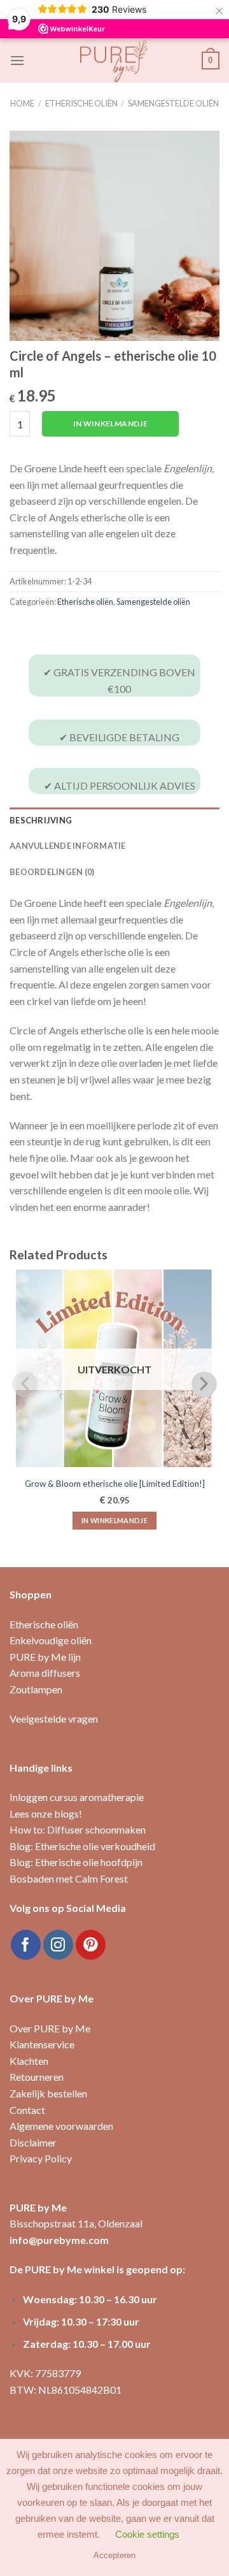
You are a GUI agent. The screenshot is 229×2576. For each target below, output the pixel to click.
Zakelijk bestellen (48, 2093)
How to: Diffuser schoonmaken (78, 1829)
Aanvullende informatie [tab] (68, 846)
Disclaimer (33, 2142)
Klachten (29, 2061)
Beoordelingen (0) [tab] (52, 872)
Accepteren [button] (114, 2555)
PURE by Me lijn (45, 1657)
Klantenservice (42, 2044)
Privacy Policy (41, 2158)
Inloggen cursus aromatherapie (77, 1797)
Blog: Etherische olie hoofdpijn (76, 1862)
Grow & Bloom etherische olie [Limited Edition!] (115, 1484)
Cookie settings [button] (147, 2534)
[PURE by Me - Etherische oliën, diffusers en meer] (114, 61)
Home (22, 103)
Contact (27, 2110)
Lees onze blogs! (46, 1813)
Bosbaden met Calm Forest (69, 1878)
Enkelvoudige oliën (51, 1640)
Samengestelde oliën (173, 103)
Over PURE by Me (50, 2028)
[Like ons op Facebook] (26, 1945)
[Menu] (17, 60)
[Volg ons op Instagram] (58, 1945)
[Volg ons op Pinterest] (91, 1945)
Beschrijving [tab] (41, 820)
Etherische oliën (81, 103)
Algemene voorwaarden (61, 2126)
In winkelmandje (110, 423)
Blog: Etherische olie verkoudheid (82, 1846)
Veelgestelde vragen (54, 1719)
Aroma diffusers (45, 1673)
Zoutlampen (36, 1689)
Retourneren (37, 2077)
